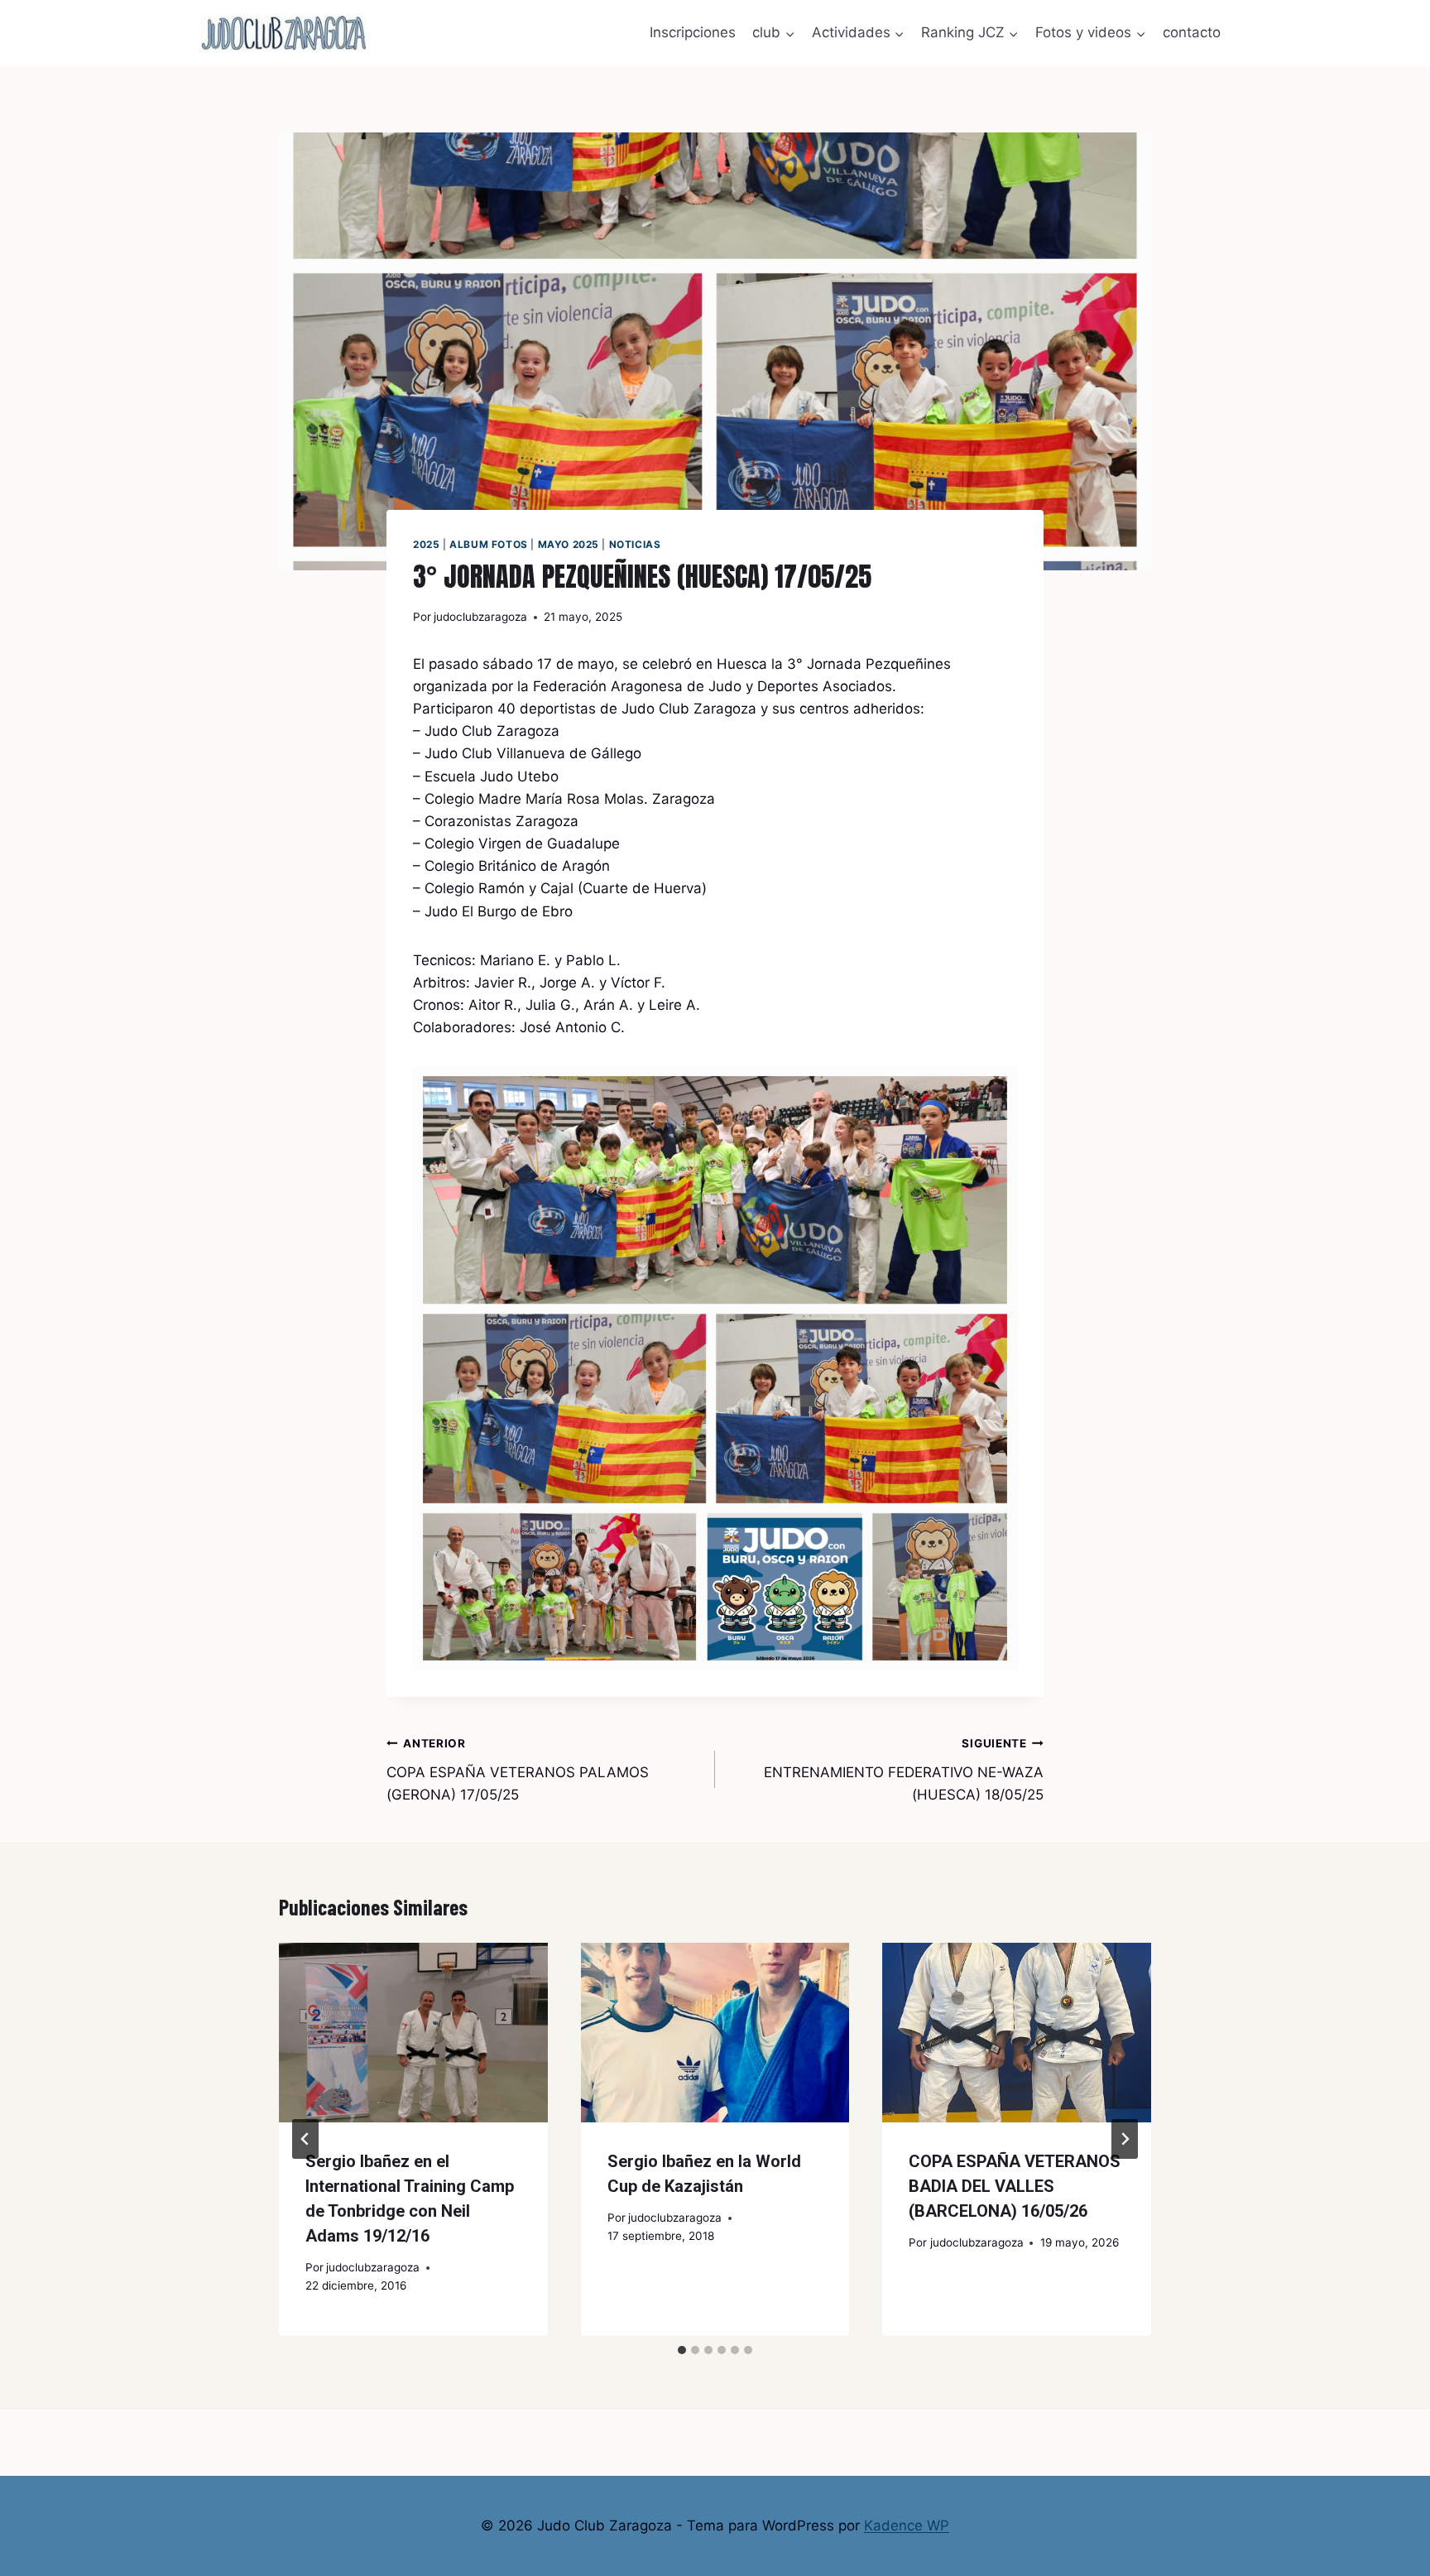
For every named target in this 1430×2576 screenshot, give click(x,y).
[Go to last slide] (305, 2139)
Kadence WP (907, 2526)
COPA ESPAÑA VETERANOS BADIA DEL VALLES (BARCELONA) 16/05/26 (1015, 2186)
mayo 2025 (569, 544)
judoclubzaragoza (480, 617)
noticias (635, 544)
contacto (1192, 32)
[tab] (682, 2350)
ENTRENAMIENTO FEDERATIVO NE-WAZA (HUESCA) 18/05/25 (904, 1770)
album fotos (489, 544)
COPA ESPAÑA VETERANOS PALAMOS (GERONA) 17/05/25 (518, 1770)
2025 (426, 544)
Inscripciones (693, 32)
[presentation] (413, 2032)
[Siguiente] (1125, 2139)
